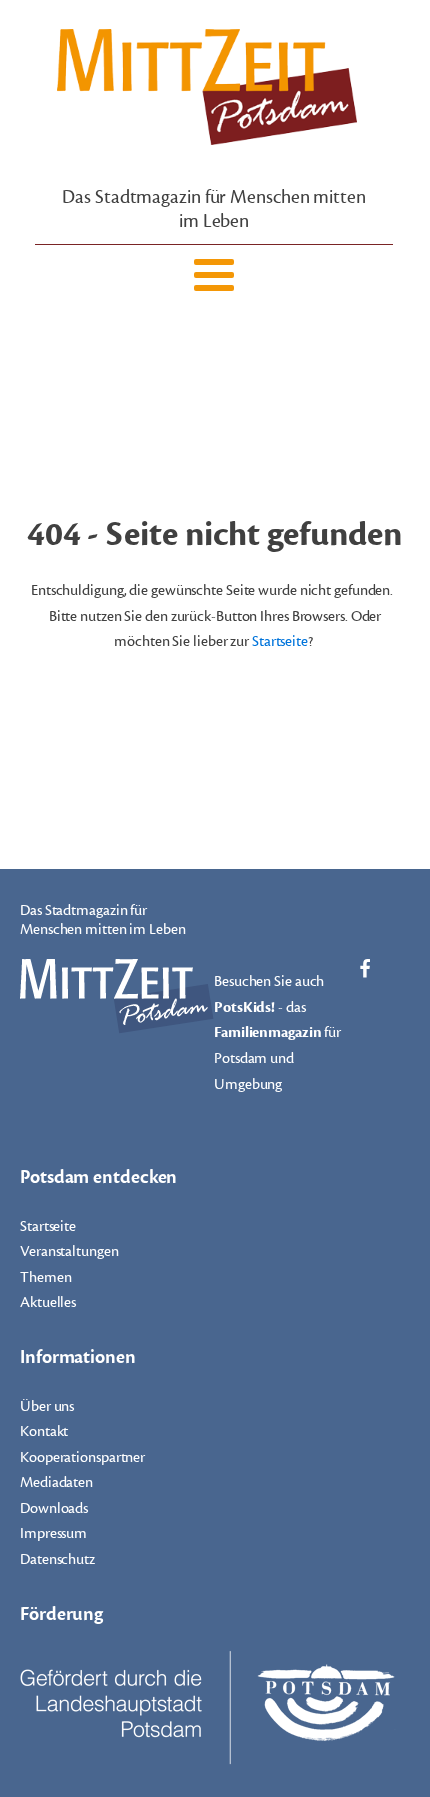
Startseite (280, 641)
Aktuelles (48, 1302)
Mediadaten (56, 1482)
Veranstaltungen (69, 1251)
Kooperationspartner (82, 1457)
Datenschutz (57, 1559)
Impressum (53, 1533)
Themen (45, 1277)
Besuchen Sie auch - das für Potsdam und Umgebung (277, 1032)
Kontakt (44, 1431)
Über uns (47, 1406)
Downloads (54, 1508)
